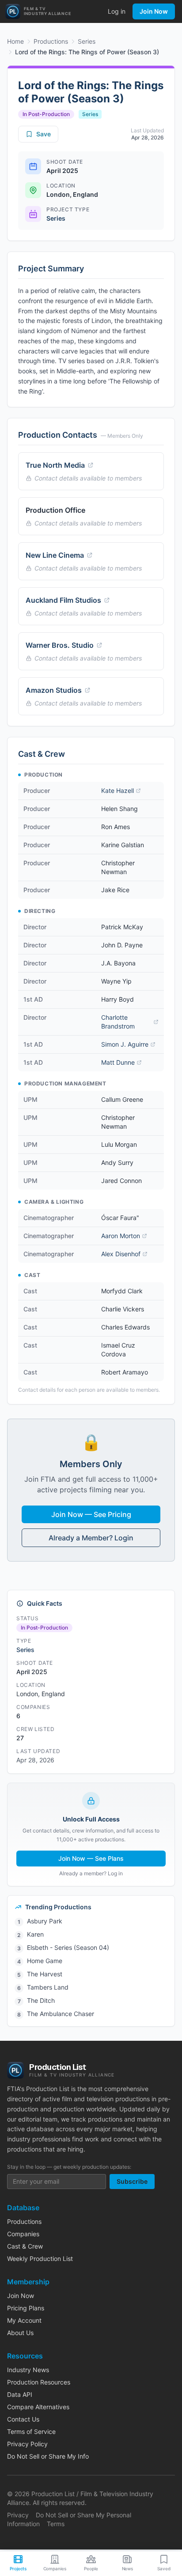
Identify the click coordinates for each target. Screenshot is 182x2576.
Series (87, 41)
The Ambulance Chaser (61, 2014)
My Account (24, 2320)
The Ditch (41, 2000)
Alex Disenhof (121, 1254)
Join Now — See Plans (91, 1858)
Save (44, 134)
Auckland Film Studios (63, 600)
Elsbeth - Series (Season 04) (68, 1947)
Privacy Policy (27, 2444)
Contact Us (23, 2419)
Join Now (154, 11)
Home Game (45, 1961)
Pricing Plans (26, 2308)
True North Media (55, 465)
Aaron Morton (121, 1236)
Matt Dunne (118, 1062)
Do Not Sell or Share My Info (48, 2456)
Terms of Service (31, 2431)
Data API (20, 2394)
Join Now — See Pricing (91, 1514)
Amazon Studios (54, 690)
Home (15, 41)
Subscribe (132, 2181)
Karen (35, 1934)
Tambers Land (48, 1987)
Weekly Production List (40, 2259)
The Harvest (45, 1974)
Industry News (28, 2370)
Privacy (18, 2515)
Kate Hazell (118, 790)
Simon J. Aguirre (125, 1044)
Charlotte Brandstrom (118, 1022)
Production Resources (39, 2382)
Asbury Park (45, 1921)
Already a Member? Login (91, 1538)
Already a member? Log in (91, 1873)
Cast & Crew (25, 2246)
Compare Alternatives (38, 2407)
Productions (51, 41)
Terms (56, 2524)
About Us (20, 2333)
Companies (23, 2234)
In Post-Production (46, 114)
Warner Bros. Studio (60, 645)
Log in (117, 11)
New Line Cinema (55, 555)
